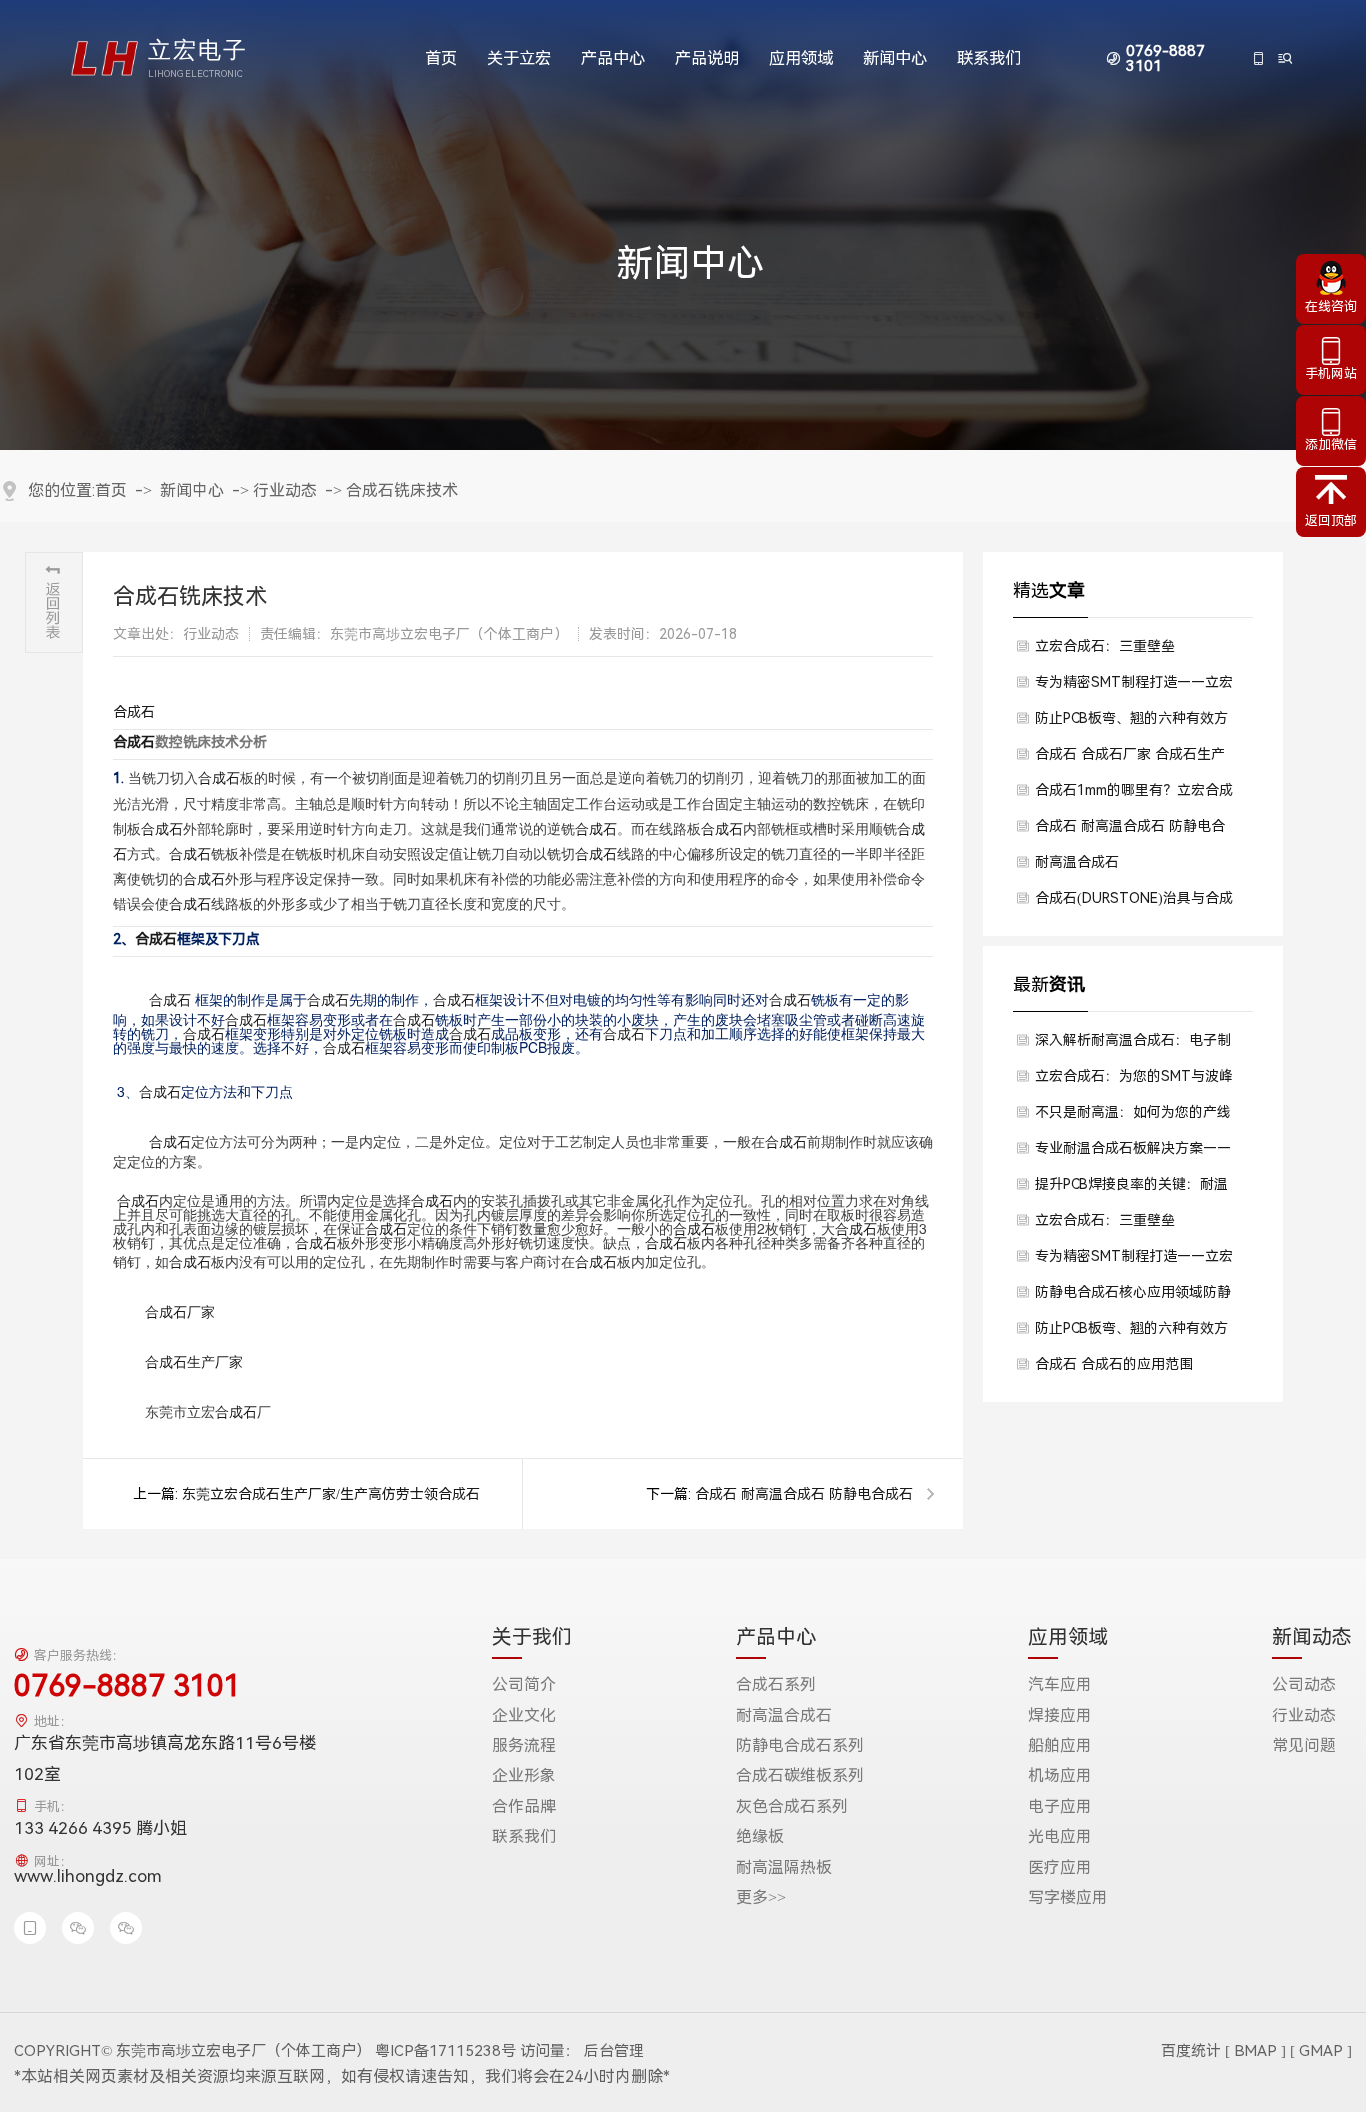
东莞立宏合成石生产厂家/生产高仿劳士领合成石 (331, 1494)
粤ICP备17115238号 (445, 2051)
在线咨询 (1331, 306)
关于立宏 (519, 58)
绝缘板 (760, 1837)
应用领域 (801, 58)
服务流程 (524, 1746)
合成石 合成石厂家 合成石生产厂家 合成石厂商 (1130, 759)
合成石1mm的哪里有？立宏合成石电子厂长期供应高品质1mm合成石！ (1134, 795)
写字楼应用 (1068, 1898)
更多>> (761, 1898)
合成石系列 (776, 1685)
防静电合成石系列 (800, 1746)
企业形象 (524, 1776)
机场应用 (1060, 1776)
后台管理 (614, 2051)
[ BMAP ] (1255, 2051)
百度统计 (1191, 2051)
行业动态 (285, 490)
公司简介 (524, 1685)
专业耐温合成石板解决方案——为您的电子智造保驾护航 (1133, 1153)
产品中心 (613, 58)
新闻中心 (895, 58)
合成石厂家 (180, 1311)
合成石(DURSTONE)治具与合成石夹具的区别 (1134, 903)
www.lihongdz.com (88, 1876)
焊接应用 (1060, 1716)
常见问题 (1304, 1746)
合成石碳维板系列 (800, 1776)
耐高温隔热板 (784, 1868)
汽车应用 (1060, 1685)
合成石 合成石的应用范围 (1114, 1364)
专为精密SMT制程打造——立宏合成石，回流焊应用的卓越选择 (1134, 687)
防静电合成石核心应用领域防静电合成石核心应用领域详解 (1133, 1297)
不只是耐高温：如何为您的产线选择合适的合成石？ (1133, 1117)
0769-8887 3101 (1165, 59)
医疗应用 (1060, 1868)
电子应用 (1060, 1807)
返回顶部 (1331, 520)
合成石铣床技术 (402, 490)
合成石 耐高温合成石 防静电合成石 (804, 1494)
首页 (441, 58)
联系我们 (989, 58)
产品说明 (707, 58)
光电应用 (1060, 1837)
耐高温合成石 (1077, 862)
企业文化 (524, 1716)
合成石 (134, 712)
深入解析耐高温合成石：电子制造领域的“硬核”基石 (1133, 1045)
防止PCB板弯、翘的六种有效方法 (1131, 723)
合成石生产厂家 (194, 1361)
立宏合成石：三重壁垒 (1105, 646)
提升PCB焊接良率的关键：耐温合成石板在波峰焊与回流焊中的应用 (1133, 1189)
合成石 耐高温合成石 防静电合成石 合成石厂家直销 (1130, 831)
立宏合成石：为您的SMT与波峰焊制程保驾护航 (1134, 1081)
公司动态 (1304, 1685)
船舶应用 (1060, 1746)
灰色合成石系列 (792, 1807)
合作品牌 (524, 1807)
